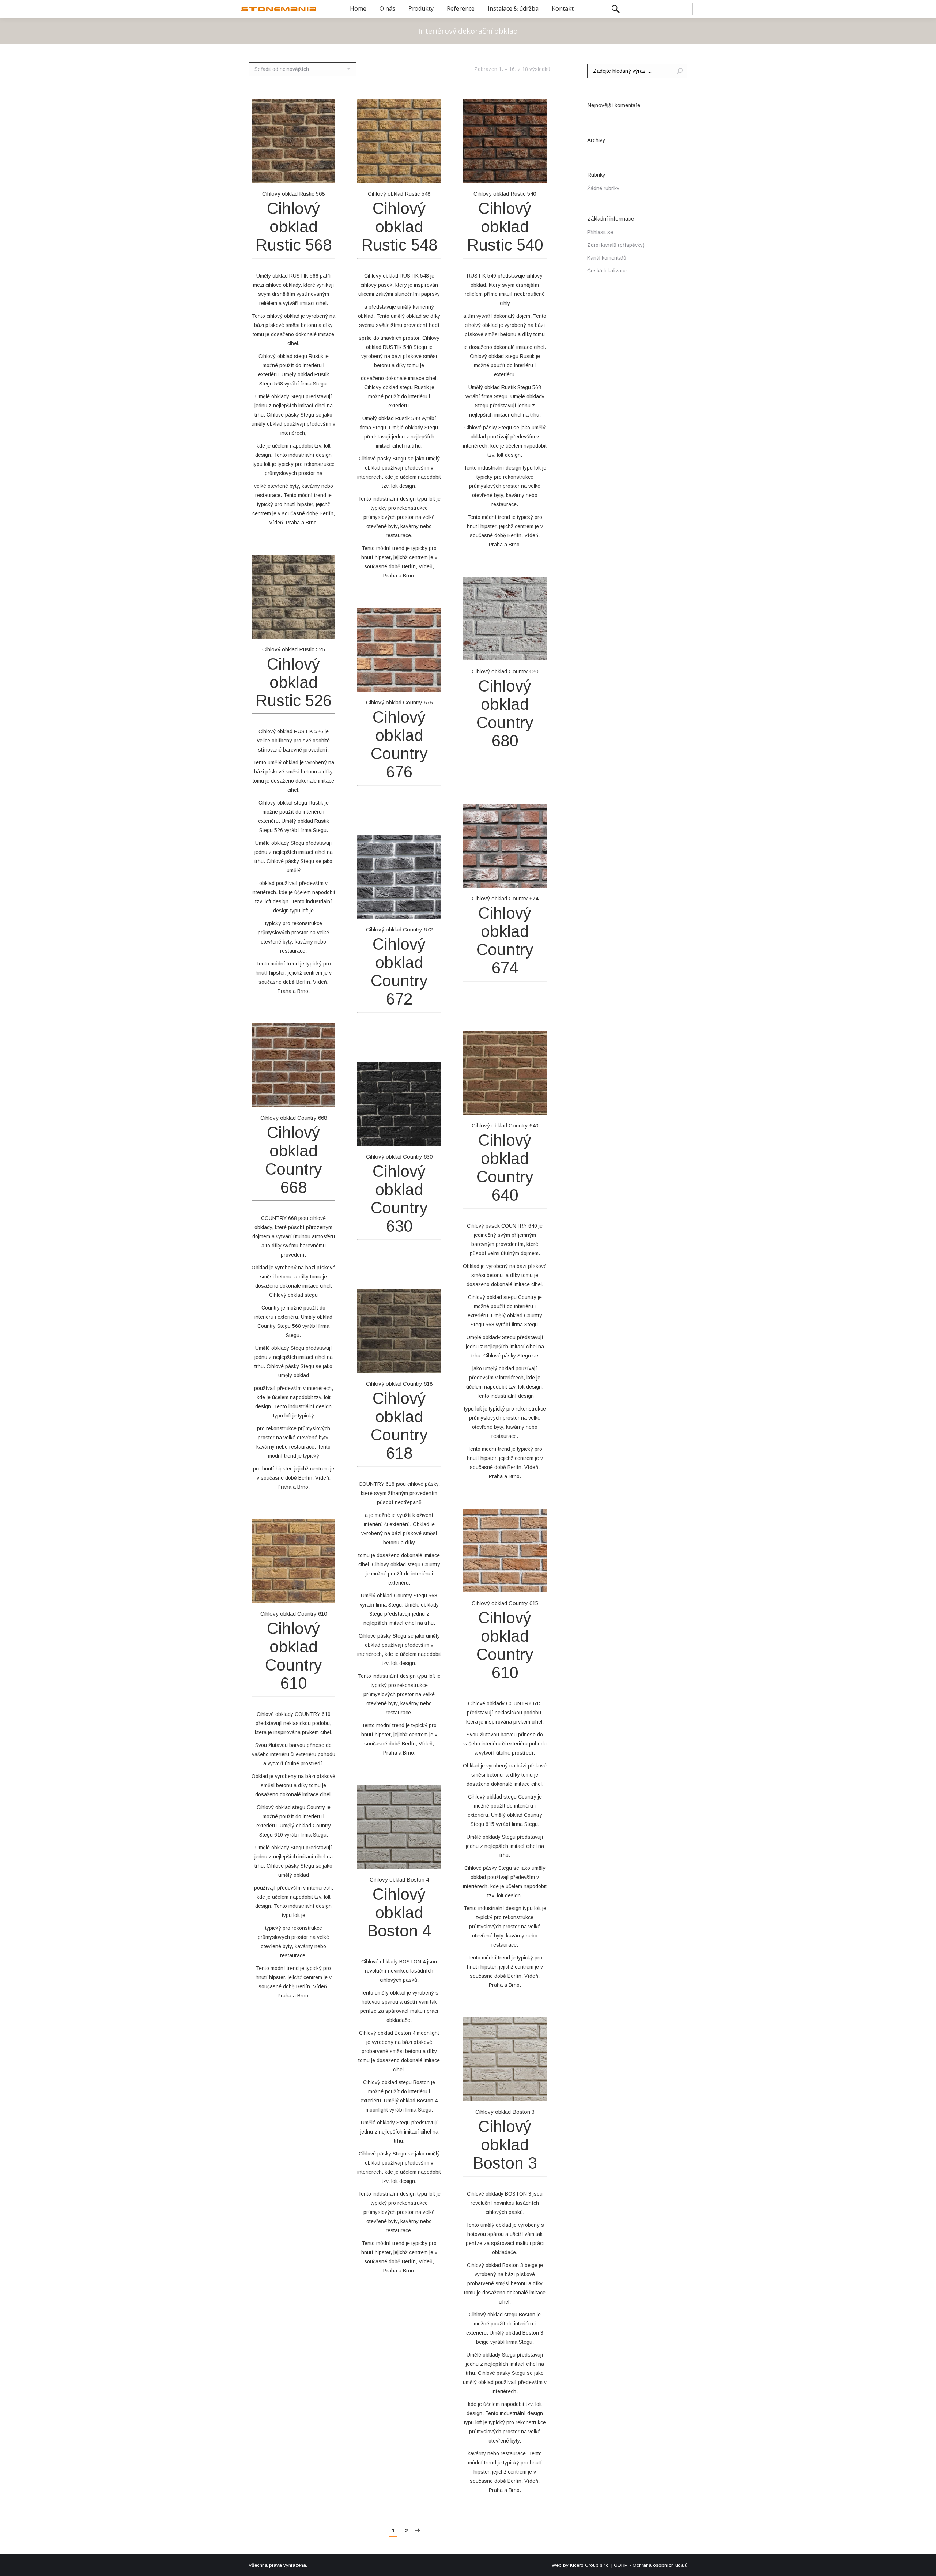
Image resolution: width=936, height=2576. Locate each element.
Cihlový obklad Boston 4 (399, 1880)
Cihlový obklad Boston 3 (505, 2112)
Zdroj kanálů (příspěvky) (616, 245)
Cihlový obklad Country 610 (294, 1614)
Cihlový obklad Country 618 (399, 1384)
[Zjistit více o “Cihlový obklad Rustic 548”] (431, 173)
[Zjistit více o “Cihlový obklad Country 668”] (326, 1097)
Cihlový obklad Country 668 (294, 1118)
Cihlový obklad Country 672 (399, 929)
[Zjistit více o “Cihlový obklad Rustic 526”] (326, 628)
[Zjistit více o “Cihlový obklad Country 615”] (537, 1582)
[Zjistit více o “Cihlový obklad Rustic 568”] (326, 173)
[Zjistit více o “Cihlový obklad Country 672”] (431, 908)
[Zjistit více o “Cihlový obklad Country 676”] (431, 681)
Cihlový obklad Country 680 (505, 671)
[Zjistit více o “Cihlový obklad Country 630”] (431, 1136)
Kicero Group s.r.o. (590, 2565)
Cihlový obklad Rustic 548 (399, 194)
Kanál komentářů (607, 258)
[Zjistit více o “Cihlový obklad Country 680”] (537, 650)
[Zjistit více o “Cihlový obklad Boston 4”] (431, 1858)
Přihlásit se (600, 232)
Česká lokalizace (607, 271)
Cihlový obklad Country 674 (505, 898)
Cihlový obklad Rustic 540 (505, 194)
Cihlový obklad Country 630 (399, 1157)
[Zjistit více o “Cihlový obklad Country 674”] (537, 877)
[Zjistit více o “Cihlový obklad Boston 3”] (537, 2091)
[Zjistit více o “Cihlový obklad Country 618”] (431, 1363)
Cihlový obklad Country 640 (505, 1125)
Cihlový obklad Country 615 (505, 1603)
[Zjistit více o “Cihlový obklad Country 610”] (326, 1593)
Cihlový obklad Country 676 (399, 702)
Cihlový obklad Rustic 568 (293, 194)
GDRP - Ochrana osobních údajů (651, 2565)
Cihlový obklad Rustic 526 (293, 649)
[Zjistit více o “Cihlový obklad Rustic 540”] (537, 173)
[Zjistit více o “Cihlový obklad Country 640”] (537, 1104)
